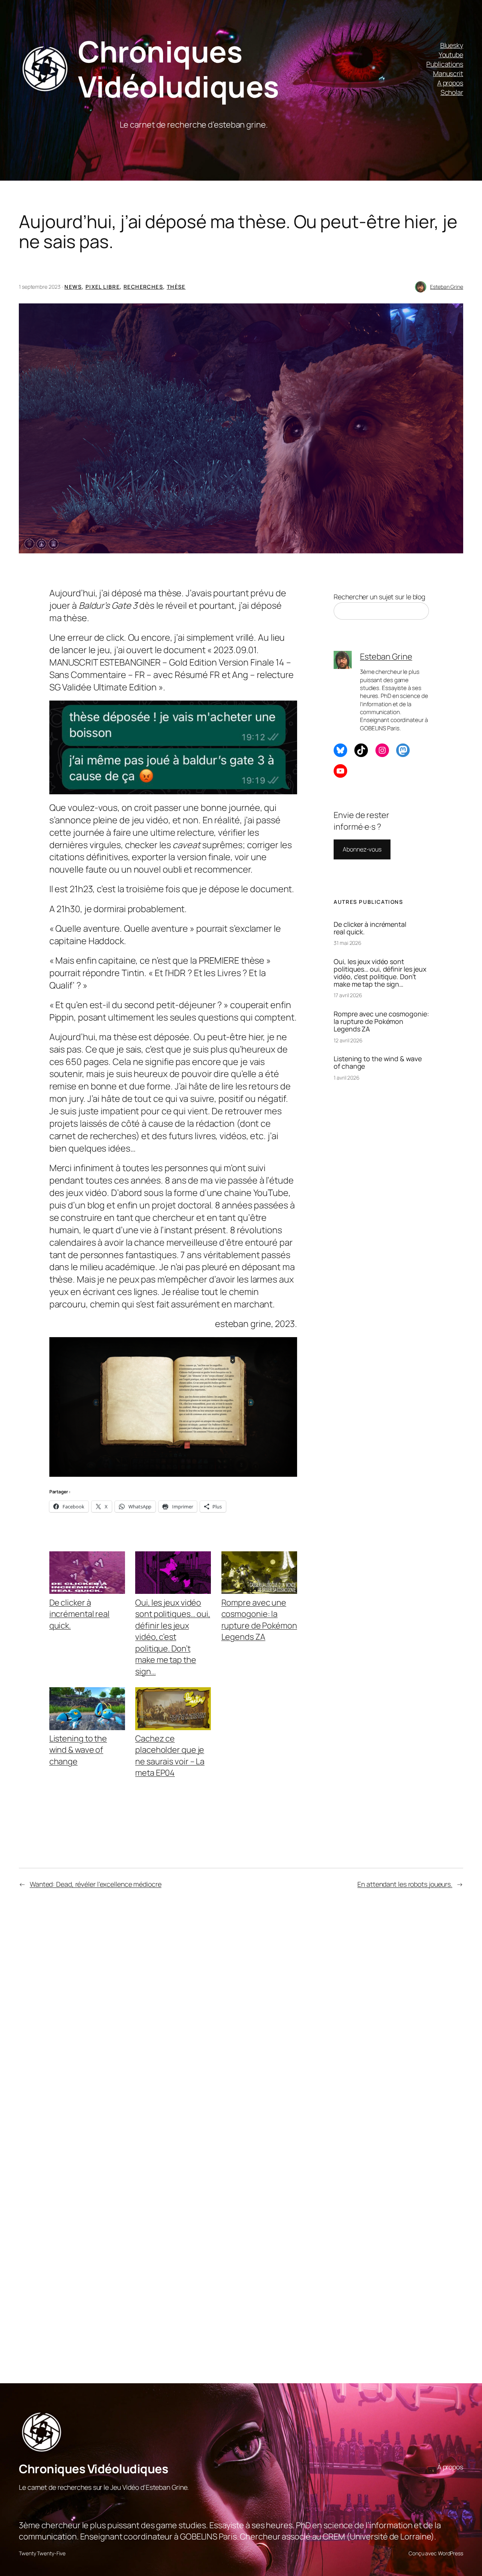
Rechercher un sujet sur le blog (379, 597)
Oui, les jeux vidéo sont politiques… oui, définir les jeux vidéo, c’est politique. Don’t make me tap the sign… (173, 1637)
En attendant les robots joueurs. (405, 1884)
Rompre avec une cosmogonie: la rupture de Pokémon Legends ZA (259, 1620)
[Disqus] (172, 2021)
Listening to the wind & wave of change (78, 1750)
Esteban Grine (447, 287)
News (73, 287)
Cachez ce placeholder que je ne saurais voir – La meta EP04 (170, 1756)
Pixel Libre (103, 287)
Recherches (143, 287)
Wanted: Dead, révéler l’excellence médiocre (96, 1884)
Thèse (176, 287)
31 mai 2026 (348, 943)
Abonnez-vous (362, 849)
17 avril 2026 (348, 995)
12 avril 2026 (348, 1040)
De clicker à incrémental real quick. (79, 1614)
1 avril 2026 (347, 1078)
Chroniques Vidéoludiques (178, 69)
